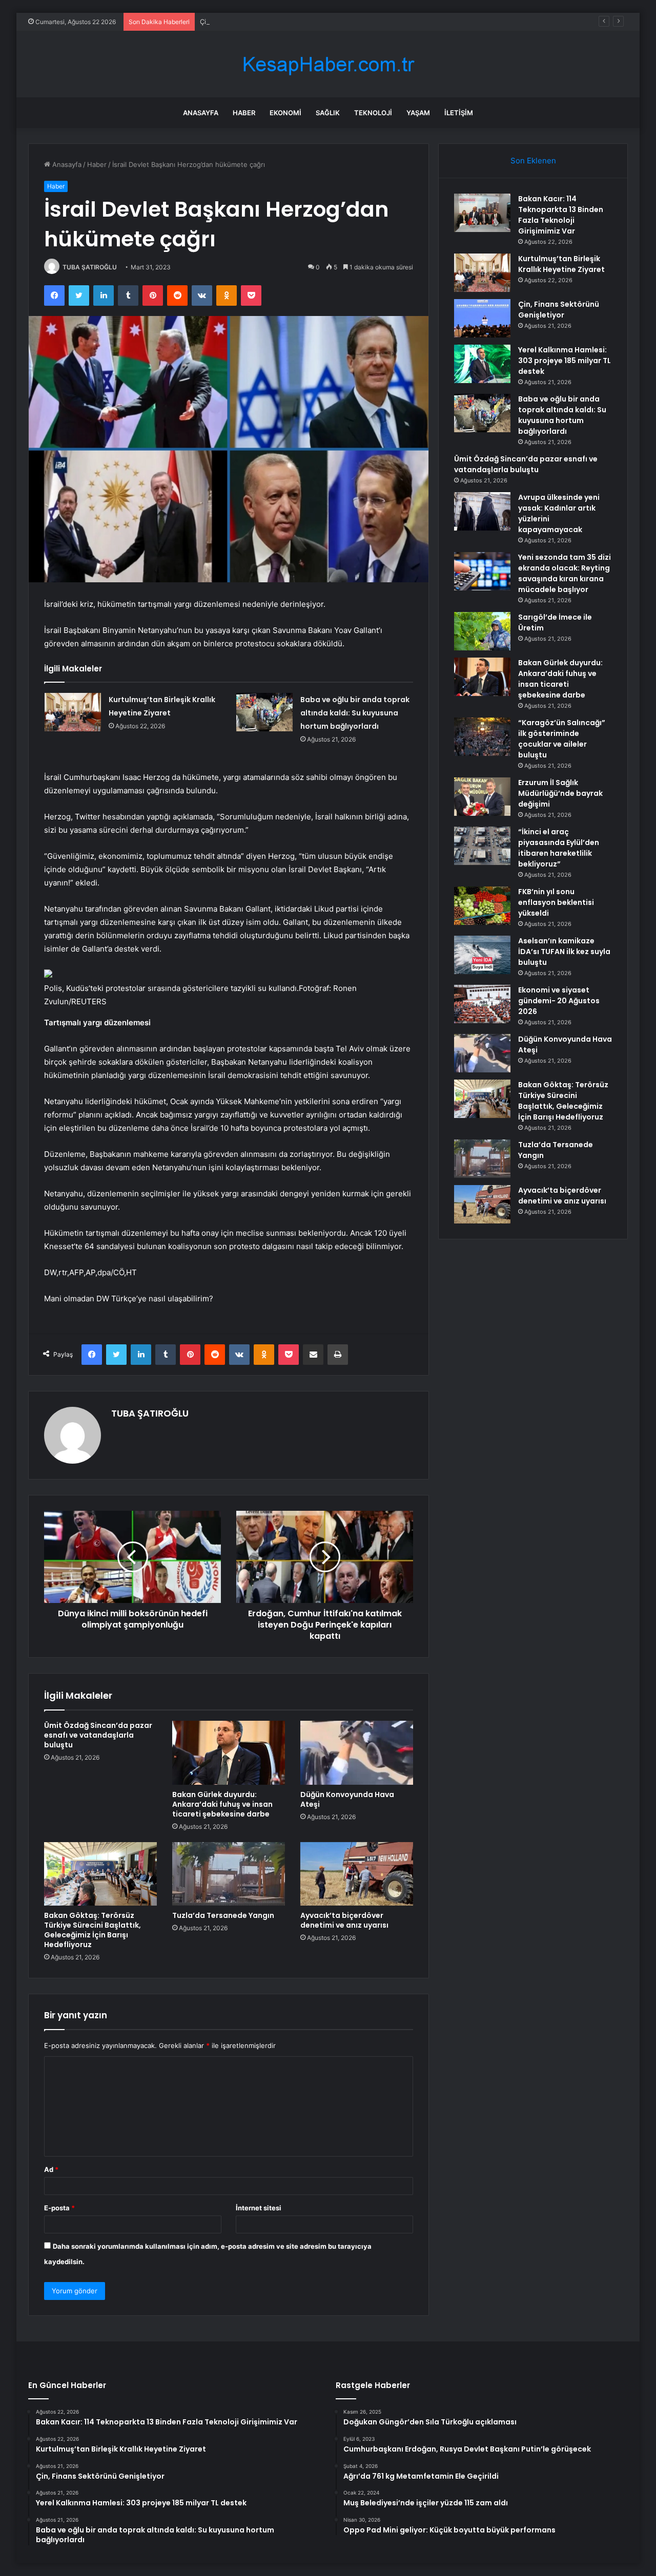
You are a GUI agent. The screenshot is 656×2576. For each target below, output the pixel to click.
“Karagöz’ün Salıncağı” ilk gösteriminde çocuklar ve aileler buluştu (562, 739)
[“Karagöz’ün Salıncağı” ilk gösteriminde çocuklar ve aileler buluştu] (482, 737)
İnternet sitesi (259, 2208)
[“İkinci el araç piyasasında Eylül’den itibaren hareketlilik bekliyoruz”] (482, 846)
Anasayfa (201, 113)
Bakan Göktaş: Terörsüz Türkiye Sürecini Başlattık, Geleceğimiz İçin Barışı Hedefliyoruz (93, 1930)
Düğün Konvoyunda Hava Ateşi (347, 1799)
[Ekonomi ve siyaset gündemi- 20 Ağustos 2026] (482, 1004)
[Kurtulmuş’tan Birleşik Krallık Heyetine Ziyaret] (73, 712)
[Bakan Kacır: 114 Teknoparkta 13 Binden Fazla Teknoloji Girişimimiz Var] (482, 213)
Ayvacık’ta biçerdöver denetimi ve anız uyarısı (344, 1920)
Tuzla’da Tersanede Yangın (223, 1915)
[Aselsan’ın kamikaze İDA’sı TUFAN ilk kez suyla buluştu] (482, 955)
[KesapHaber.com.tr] (328, 64)
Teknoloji (373, 113)
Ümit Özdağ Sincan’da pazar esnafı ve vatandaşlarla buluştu (98, 1735)
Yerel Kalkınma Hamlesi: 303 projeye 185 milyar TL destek (565, 361)
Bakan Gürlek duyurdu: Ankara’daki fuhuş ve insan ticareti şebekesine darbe (222, 1804)
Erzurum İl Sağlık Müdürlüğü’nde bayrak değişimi (560, 793)
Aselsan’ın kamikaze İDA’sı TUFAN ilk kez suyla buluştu (564, 952)
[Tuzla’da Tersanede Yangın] (229, 1874)
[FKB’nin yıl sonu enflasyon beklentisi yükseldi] (482, 906)
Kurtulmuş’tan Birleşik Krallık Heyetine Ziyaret (561, 264)
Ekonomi (285, 113)
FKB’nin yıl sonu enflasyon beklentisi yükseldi (556, 902)
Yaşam (418, 113)
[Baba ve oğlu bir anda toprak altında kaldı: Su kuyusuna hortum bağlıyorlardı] (264, 712)
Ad (51, 2169)
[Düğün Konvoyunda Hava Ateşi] (357, 1752)
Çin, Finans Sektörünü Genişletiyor (255, 22)
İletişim (459, 113)
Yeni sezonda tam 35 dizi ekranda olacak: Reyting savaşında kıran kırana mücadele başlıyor (565, 573)
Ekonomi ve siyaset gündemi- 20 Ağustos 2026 (559, 1001)
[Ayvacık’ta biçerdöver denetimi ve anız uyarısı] (357, 1874)
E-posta (59, 2208)
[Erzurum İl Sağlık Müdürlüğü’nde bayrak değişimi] (482, 797)
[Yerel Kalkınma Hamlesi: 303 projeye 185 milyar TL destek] (482, 364)
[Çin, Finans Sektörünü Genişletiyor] (482, 318)
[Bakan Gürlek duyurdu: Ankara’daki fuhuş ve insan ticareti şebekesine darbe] (229, 1752)
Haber (244, 113)
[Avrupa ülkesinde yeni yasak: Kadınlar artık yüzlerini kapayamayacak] (482, 511)
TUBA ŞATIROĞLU (90, 267)
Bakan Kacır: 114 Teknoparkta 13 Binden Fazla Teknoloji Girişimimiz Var (561, 215)
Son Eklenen (533, 161)
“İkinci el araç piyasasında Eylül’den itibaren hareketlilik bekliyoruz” (559, 848)
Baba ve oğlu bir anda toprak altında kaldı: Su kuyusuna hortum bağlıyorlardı (355, 713)
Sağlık (328, 113)
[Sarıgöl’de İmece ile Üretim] (482, 631)
